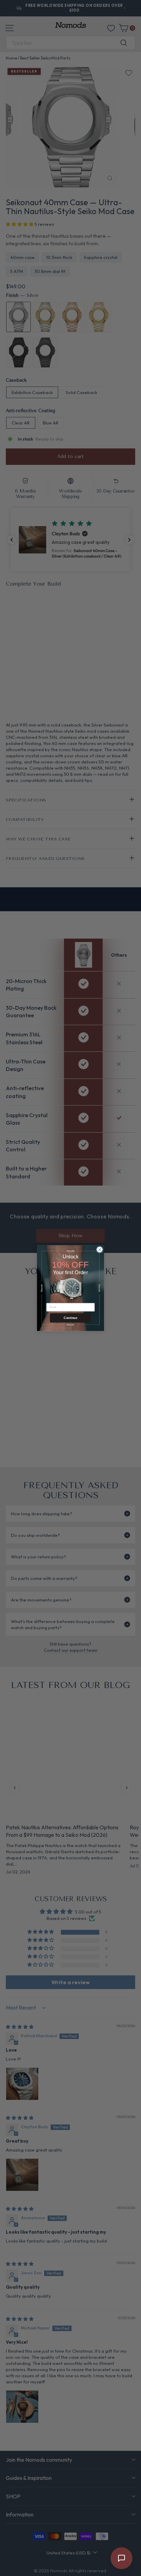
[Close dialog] (100, 1250)
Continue (70, 1318)
